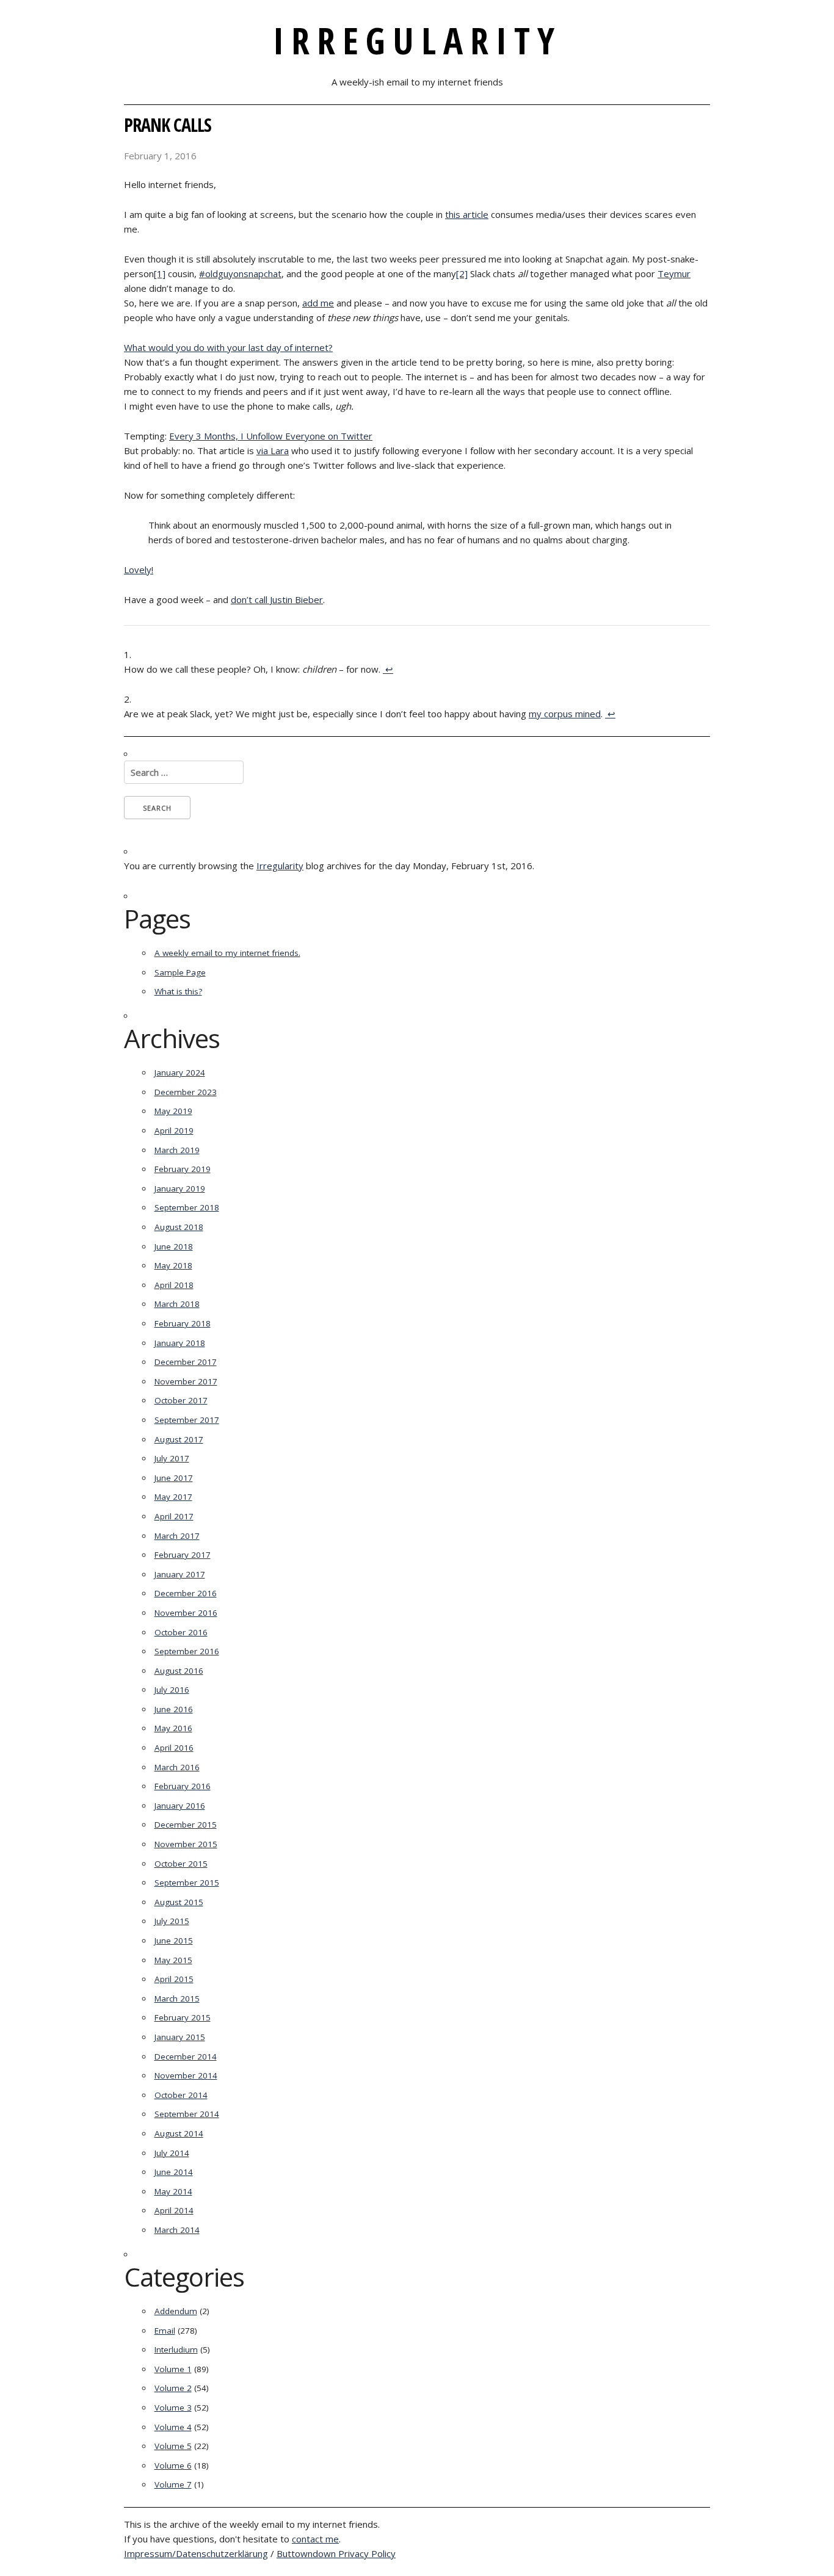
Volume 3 (173, 2408)
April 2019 (174, 1131)
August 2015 (179, 1902)
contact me (315, 2539)
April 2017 (174, 1516)
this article (467, 214)
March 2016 (177, 1767)
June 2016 (174, 1709)
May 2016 (173, 1728)
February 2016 (183, 1786)
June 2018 (174, 1246)
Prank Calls (168, 125)
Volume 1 (173, 2369)
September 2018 (187, 1207)
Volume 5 (173, 2446)
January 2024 (180, 1073)
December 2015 (186, 1825)
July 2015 (172, 1921)
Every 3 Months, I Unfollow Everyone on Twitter (271, 436)
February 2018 (183, 1323)
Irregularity (417, 40)
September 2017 (187, 1420)
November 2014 (186, 2075)
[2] (462, 273)
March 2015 (177, 1999)
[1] (160, 273)
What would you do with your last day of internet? (228, 347)
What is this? (178, 991)
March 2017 (177, 1536)
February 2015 (183, 2017)
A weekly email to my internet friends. (227, 953)
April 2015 (174, 1979)
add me (318, 303)
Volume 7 (173, 2484)
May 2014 (173, 2191)
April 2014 (174, 2210)
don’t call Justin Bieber (277, 599)
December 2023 (186, 1092)
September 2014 (187, 2114)
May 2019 (173, 1111)
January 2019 (180, 1189)
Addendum (176, 2311)
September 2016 (187, 1651)
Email (165, 2331)
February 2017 (183, 1555)
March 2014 (177, 2230)
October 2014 (181, 2095)
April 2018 (174, 1285)
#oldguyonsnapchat (240, 273)
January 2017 (180, 1574)
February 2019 (183, 1169)
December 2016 (186, 1593)
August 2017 (179, 1439)
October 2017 (181, 1400)
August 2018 (179, 1227)
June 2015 (174, 1941)
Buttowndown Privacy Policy (336, 2553)
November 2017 (186, 1381)
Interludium (176, 2350)
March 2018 (177, 1304)
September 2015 (187, 1883)
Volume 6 (173, 2466)
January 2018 (180, 1343)
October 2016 (181, 1632)
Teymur (674, 273)
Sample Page (180, 972)
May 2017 (173, 1497)
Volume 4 (173, 2427)
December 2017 (186, 1362)
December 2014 (186, 2057)
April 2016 (174, 1748)
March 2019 (177, 1150)
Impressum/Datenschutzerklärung (196, 2553)
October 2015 (181, 1864)
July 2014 (172, 2153)
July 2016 (172, 1690)
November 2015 (186, 1844)
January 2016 (180, 1806)
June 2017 (174, 1478)
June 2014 (174, 2172)
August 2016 (179, 1671)
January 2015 (180, 2037)
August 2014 (179, 2133)
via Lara (273, 450)
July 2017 (172, 1458)
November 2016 (186, 1613)
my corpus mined (565, 714)
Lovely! (139, 570)
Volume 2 (173, 2388)
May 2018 (173, 1265)
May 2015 (173, 1960)
